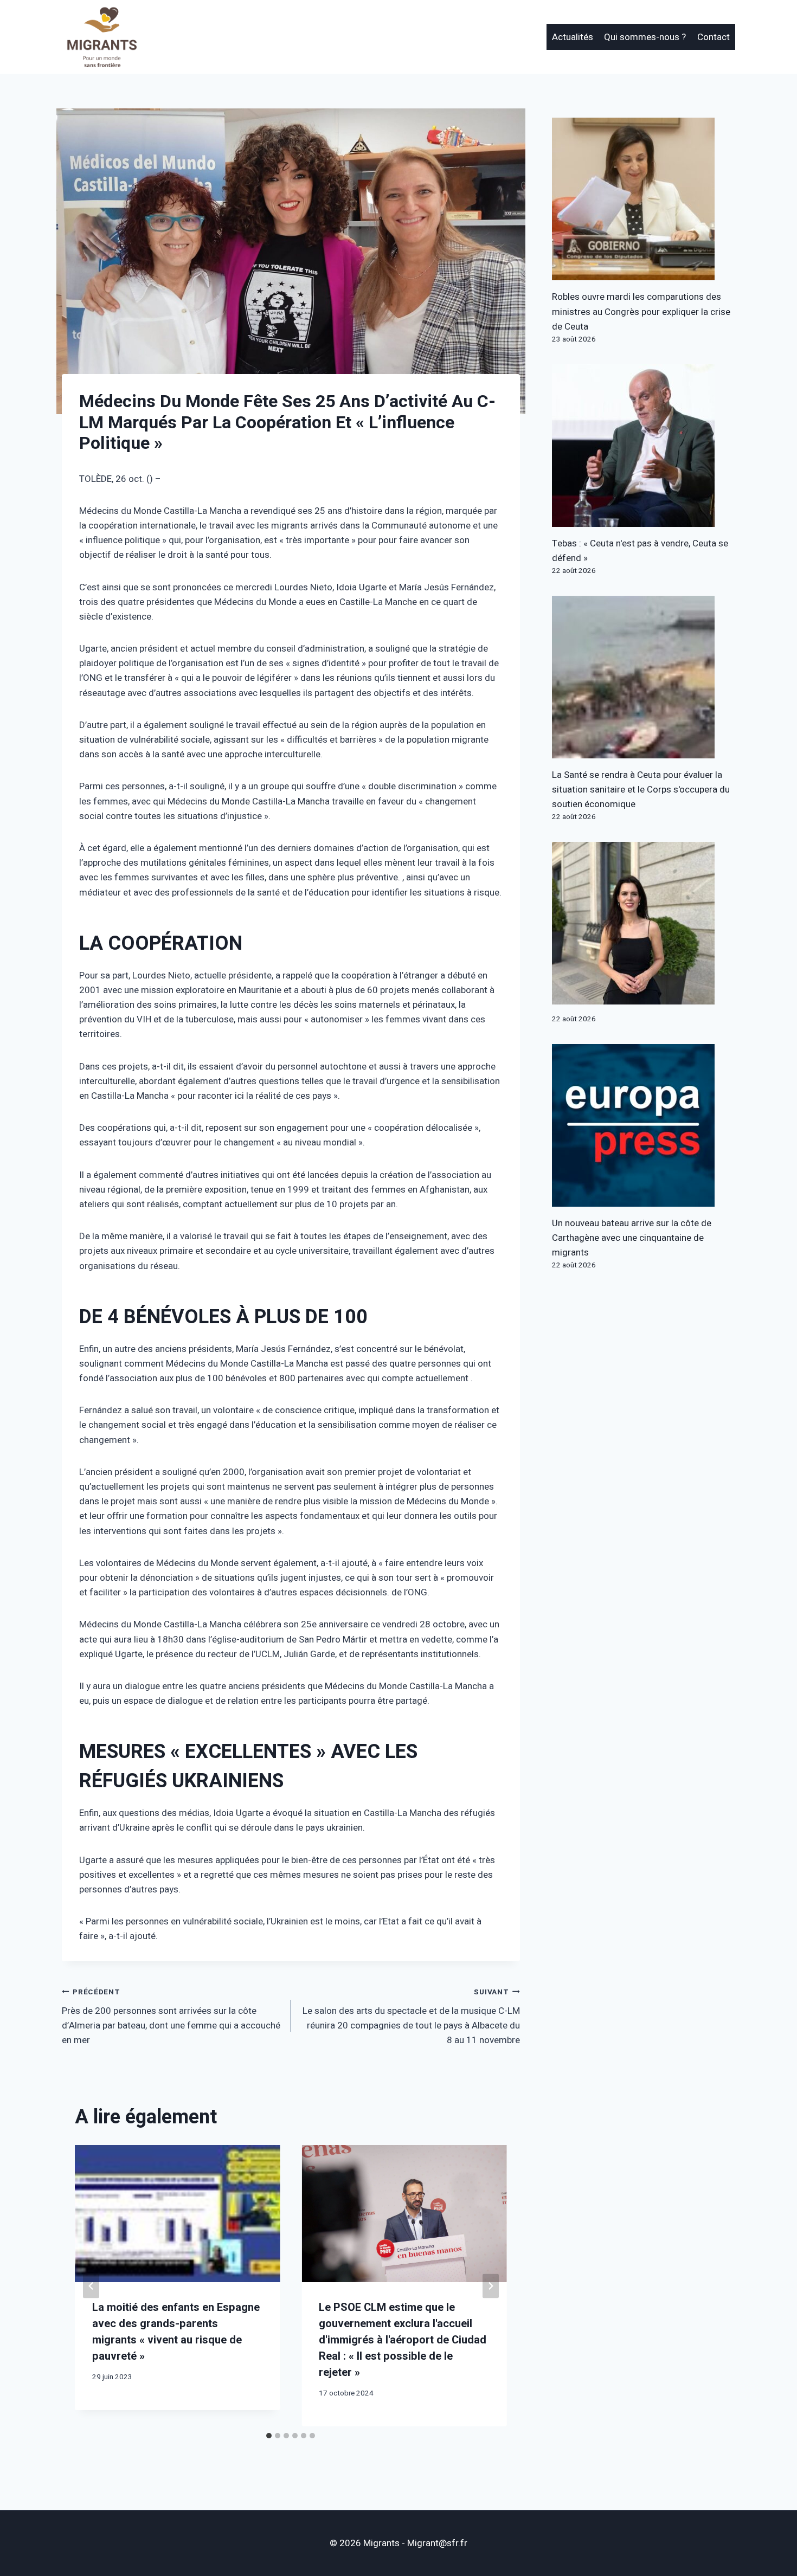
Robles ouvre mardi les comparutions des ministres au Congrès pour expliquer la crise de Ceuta (641, 311)
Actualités (573, 37)
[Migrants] (102, 37)
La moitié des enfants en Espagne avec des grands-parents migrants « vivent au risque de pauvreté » (176, 2332)
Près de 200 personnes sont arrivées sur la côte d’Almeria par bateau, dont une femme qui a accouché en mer (171, 2017)
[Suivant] (491, 2286)
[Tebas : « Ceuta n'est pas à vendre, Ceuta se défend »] (644, 446)
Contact (714, 37)
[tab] (269, 2436)
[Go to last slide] (91, 2286)
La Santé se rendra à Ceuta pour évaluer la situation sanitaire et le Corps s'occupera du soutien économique (641, 790)
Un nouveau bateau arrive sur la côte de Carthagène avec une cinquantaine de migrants (632, 1238)
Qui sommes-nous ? (645, 37)
